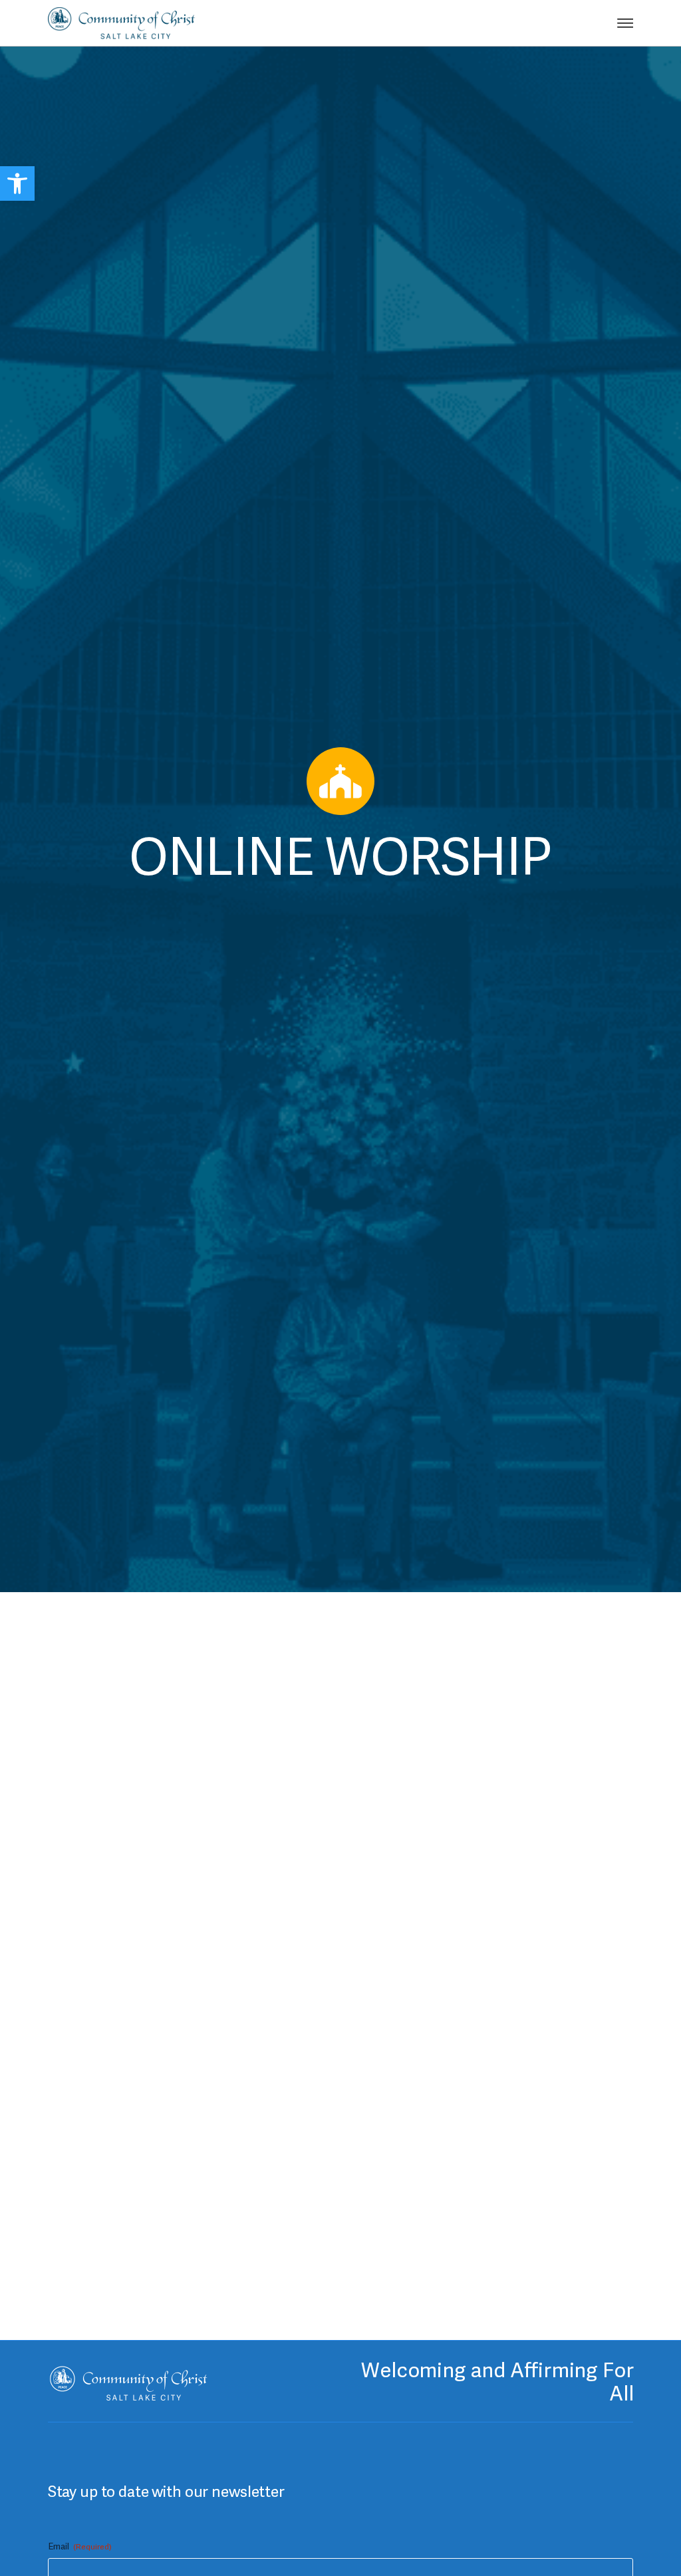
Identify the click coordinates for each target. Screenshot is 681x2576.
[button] (17, 183)
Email (80, 2546)
